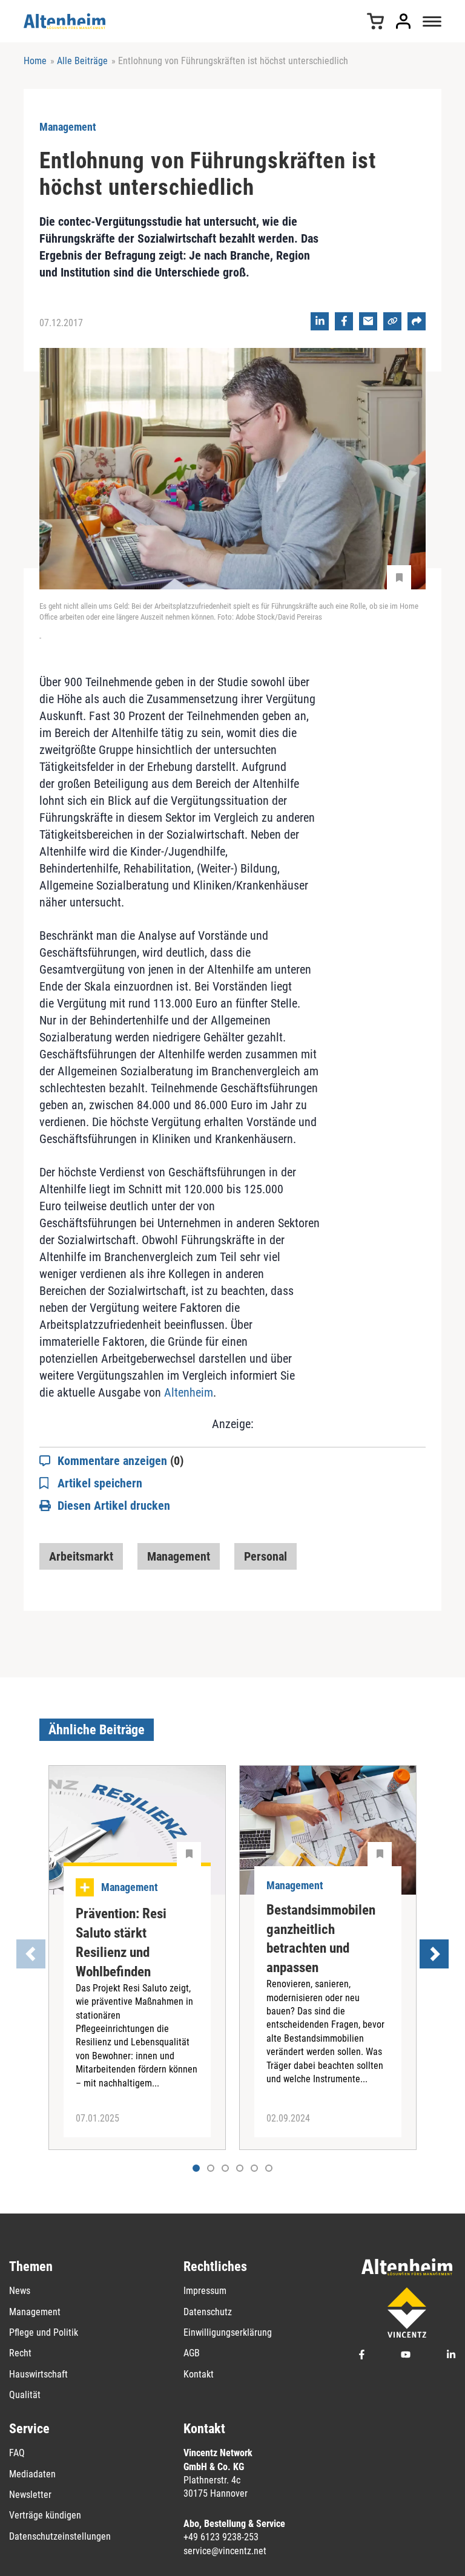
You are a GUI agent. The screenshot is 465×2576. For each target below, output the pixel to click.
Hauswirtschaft (38, 2374)
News (20, 2291)
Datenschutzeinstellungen (60, 2536)
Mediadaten (32, 2474)
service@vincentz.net (225, 2551)
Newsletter (30, 2495)
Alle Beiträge (82, 61)
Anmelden (403, 21)
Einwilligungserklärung (228, 2332)
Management (179, 1556)
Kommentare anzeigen (120, 1461)
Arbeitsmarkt (81, 1556)
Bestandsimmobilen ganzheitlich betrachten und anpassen (321, 1939)
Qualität (25, 2395)
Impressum (205, 2291)
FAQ (17, 2453)
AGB (192, 2353)
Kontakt (199, 2374)
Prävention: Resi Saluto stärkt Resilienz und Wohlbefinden (121, 1943)
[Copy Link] (392, 321)
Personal (265, 1556)
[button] (211, 2168)
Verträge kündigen (45, 2515)
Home (35, 61)
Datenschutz (208, 2312)
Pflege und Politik (44, 2332)
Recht (20, 2353)
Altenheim (189, 1392)
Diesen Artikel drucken (114, 1506)
